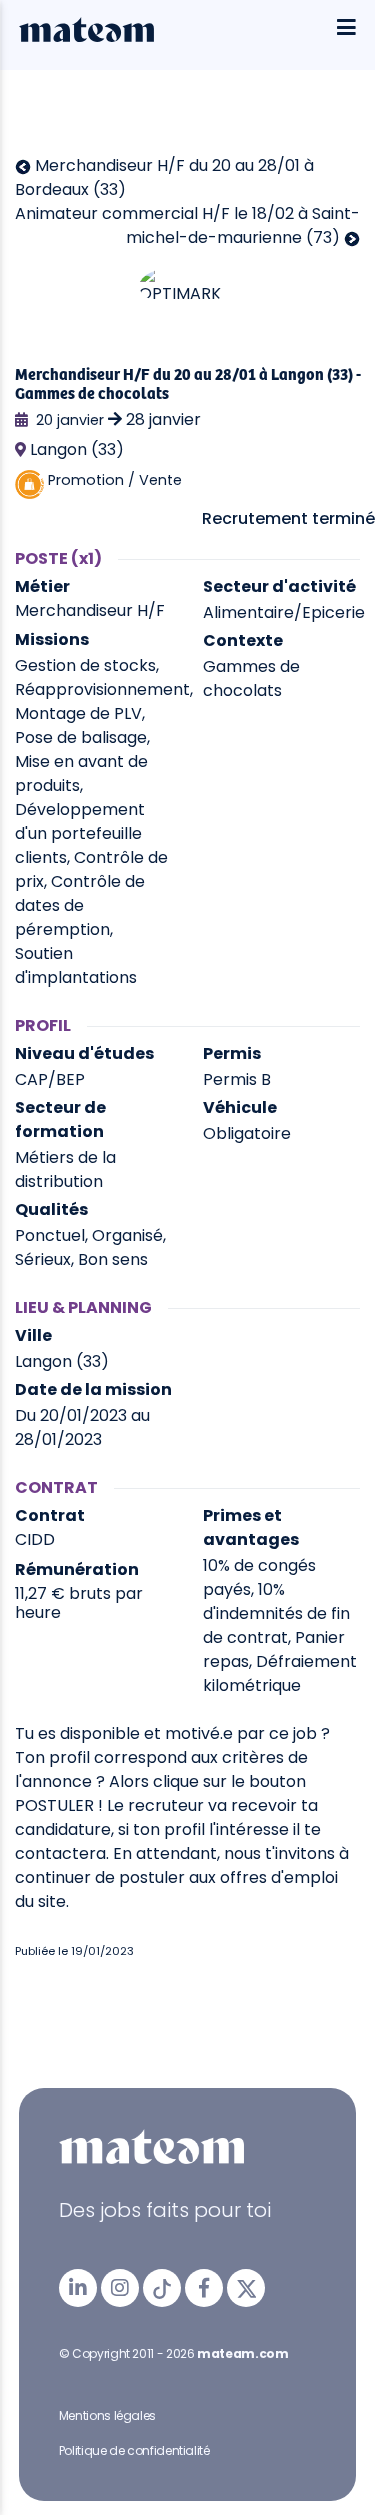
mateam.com (242, 2353)
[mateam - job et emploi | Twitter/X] (246, 2288)
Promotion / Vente (115, 480)
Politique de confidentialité (134, 2450)
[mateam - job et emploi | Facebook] (204, 2288)
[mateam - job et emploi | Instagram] (120, 2288)
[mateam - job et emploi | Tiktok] (162, 2288)
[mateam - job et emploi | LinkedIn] (78, 2288)
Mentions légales (107, 2415)
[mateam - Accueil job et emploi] (86, 37)
